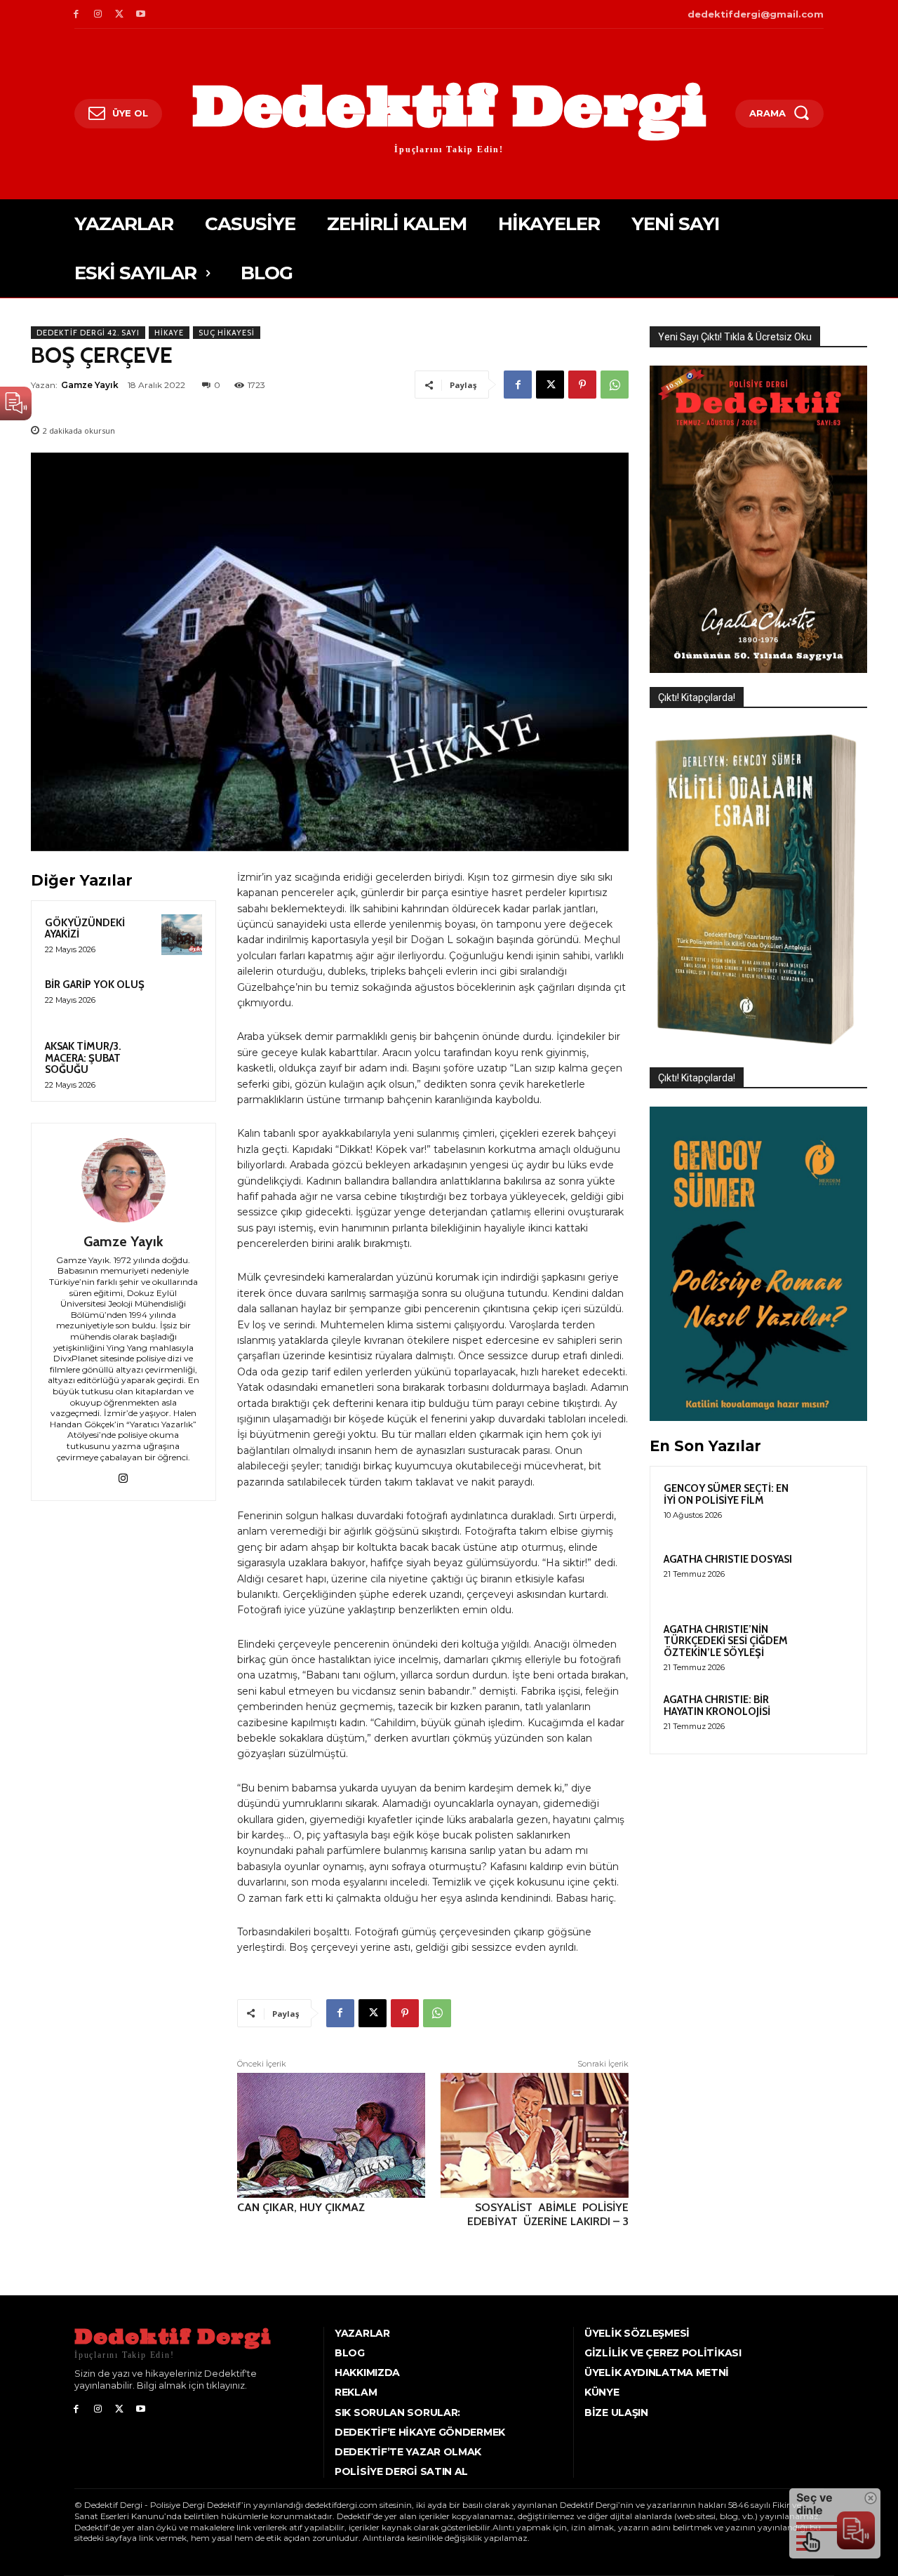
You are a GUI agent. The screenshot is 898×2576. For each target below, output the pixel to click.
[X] (120, 14)
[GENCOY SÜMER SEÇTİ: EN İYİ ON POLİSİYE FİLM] (829, 1504)
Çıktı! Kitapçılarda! (697, 698)
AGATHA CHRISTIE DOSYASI (728, 1559)
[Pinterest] (582, 385)
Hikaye (169, 333)
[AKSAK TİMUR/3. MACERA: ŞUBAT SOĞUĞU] (182, 1058)
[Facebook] (76, 14)
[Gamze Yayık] (123, 1180)
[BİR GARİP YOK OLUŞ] (182, 996)
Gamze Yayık (90, 385)
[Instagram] (98, 14)
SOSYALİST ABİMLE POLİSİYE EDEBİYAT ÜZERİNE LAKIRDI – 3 (547, 2214)
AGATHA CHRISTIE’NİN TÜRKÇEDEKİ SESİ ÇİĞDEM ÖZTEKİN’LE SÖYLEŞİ (726, 1641)
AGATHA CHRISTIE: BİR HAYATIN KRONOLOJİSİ (717, 1706)
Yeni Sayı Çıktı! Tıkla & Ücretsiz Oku (735, 337)
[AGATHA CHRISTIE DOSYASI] (829, 1575)
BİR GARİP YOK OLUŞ (95, 985)
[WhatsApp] (615, 385)
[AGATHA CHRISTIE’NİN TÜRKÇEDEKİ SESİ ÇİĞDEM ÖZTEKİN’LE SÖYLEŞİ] (829, 1646)
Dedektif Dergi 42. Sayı (88, 333)
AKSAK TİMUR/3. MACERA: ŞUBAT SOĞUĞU (83, 1058)
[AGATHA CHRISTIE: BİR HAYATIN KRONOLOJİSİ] (829, 1716)
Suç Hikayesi (227, 333)
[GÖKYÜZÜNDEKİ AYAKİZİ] (182, 935)
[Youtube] (141, 14)
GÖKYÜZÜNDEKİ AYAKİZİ (85, 929)
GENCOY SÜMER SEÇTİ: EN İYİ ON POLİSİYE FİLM (726, 1494)
